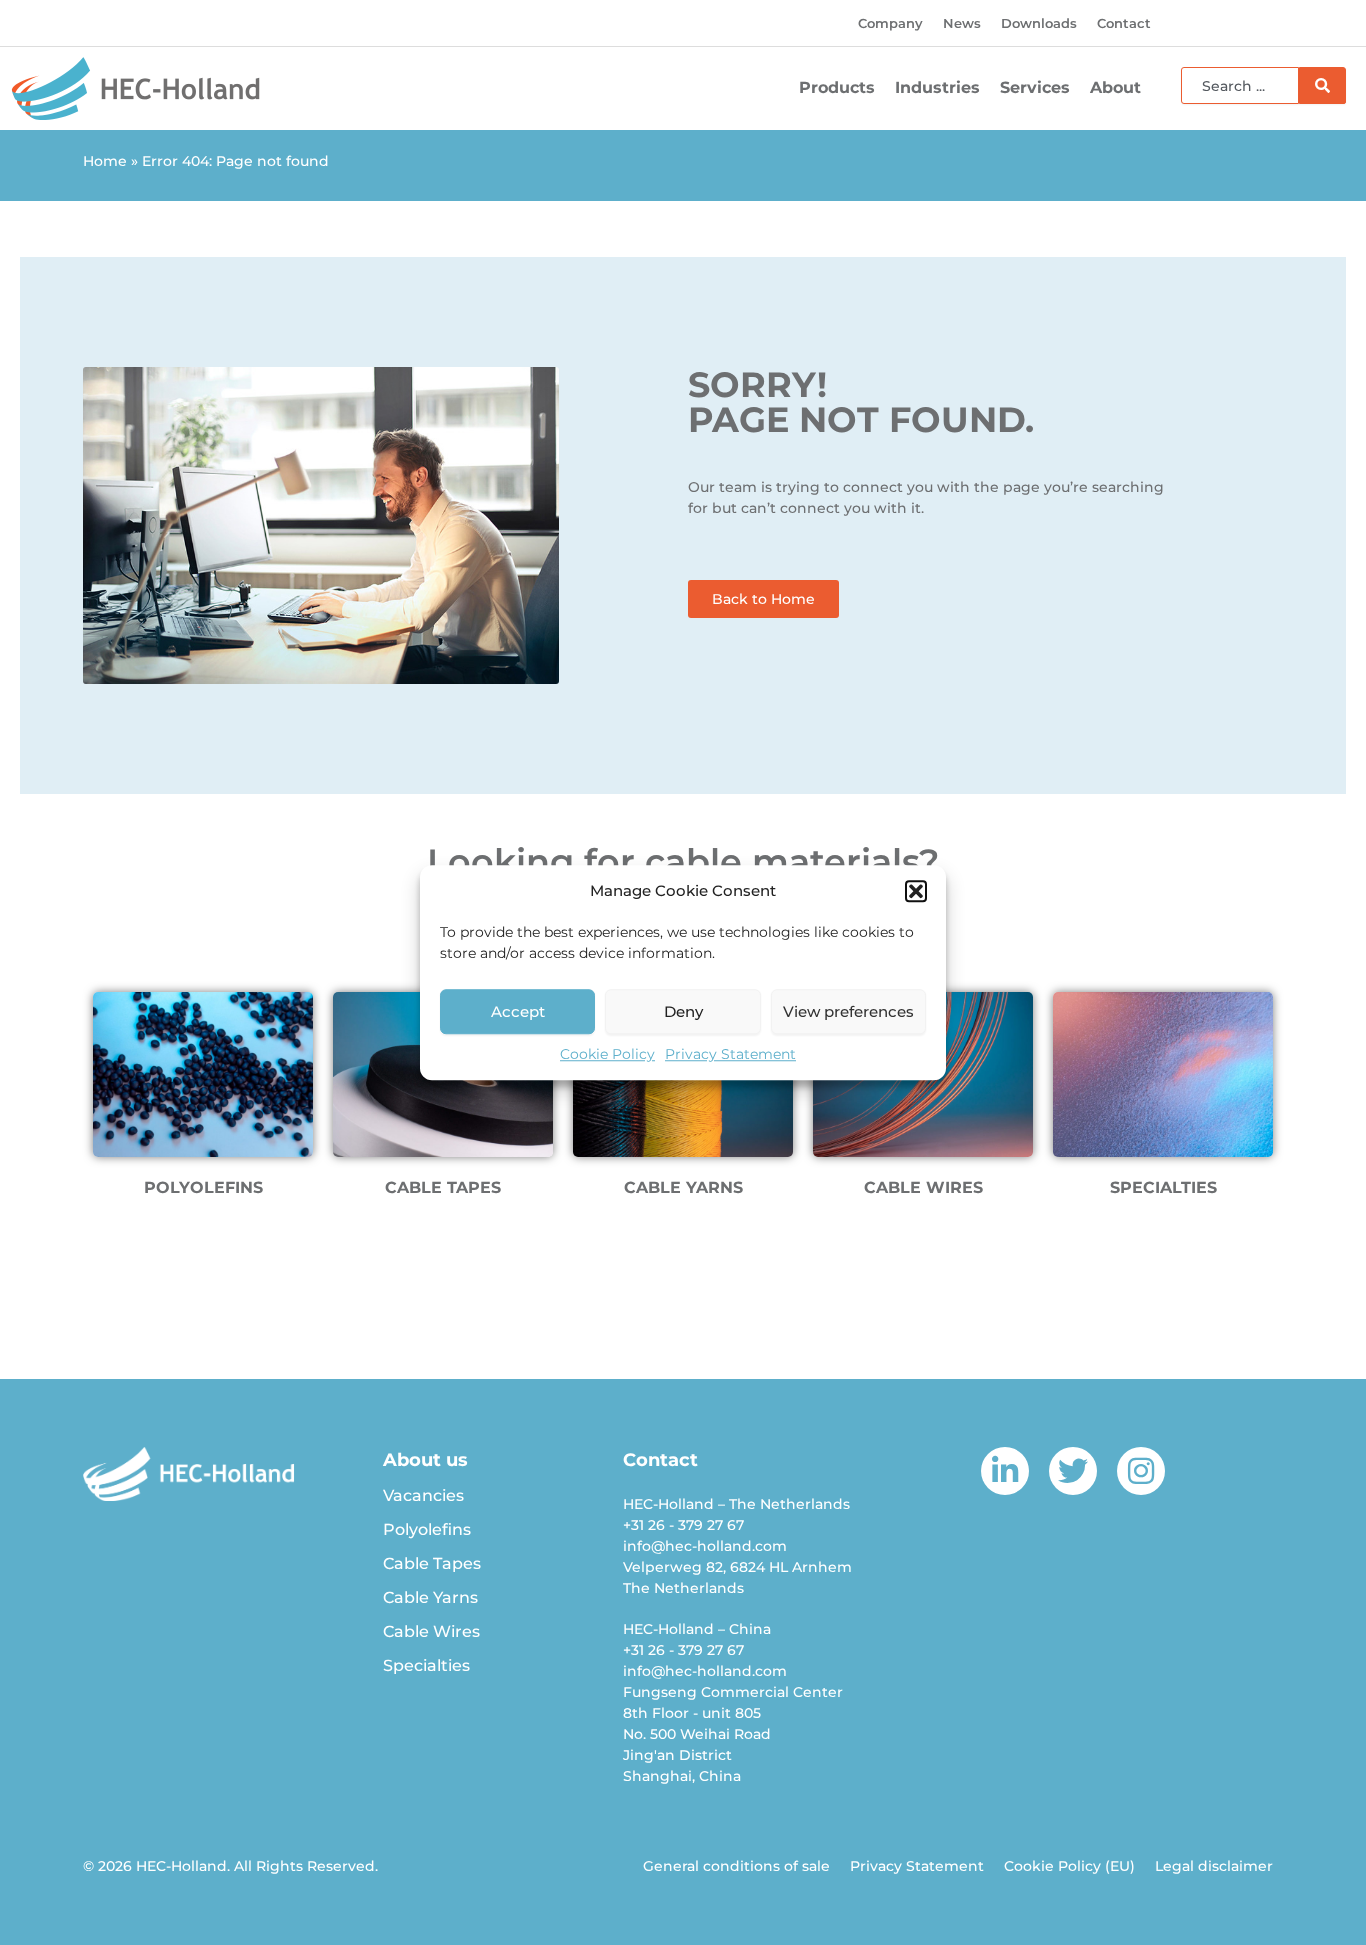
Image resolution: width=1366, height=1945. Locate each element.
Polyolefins (427, 1529)
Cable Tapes (432, 1563)
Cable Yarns (430, 1597)
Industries (937, 87)
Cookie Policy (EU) (1069, 1866)
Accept (518, 1011)
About (1115, 87)
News (962, 23)
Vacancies (423, 1495)
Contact (1124, 23)
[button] (916, 891)
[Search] (1322, 85)
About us (425, 1460)
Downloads (1039, 23)
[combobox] (1240, 85)
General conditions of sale (736, 1866)
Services (1035, 87)
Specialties (426, 1665)
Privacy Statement (730, 1054)
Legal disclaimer (1214, 1866)
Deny (683, 1011)
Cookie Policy (607, 1054)
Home (105, 161)
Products (837, 87)
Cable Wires (431, 1631)
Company (890, 23)
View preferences (848, 1011)
